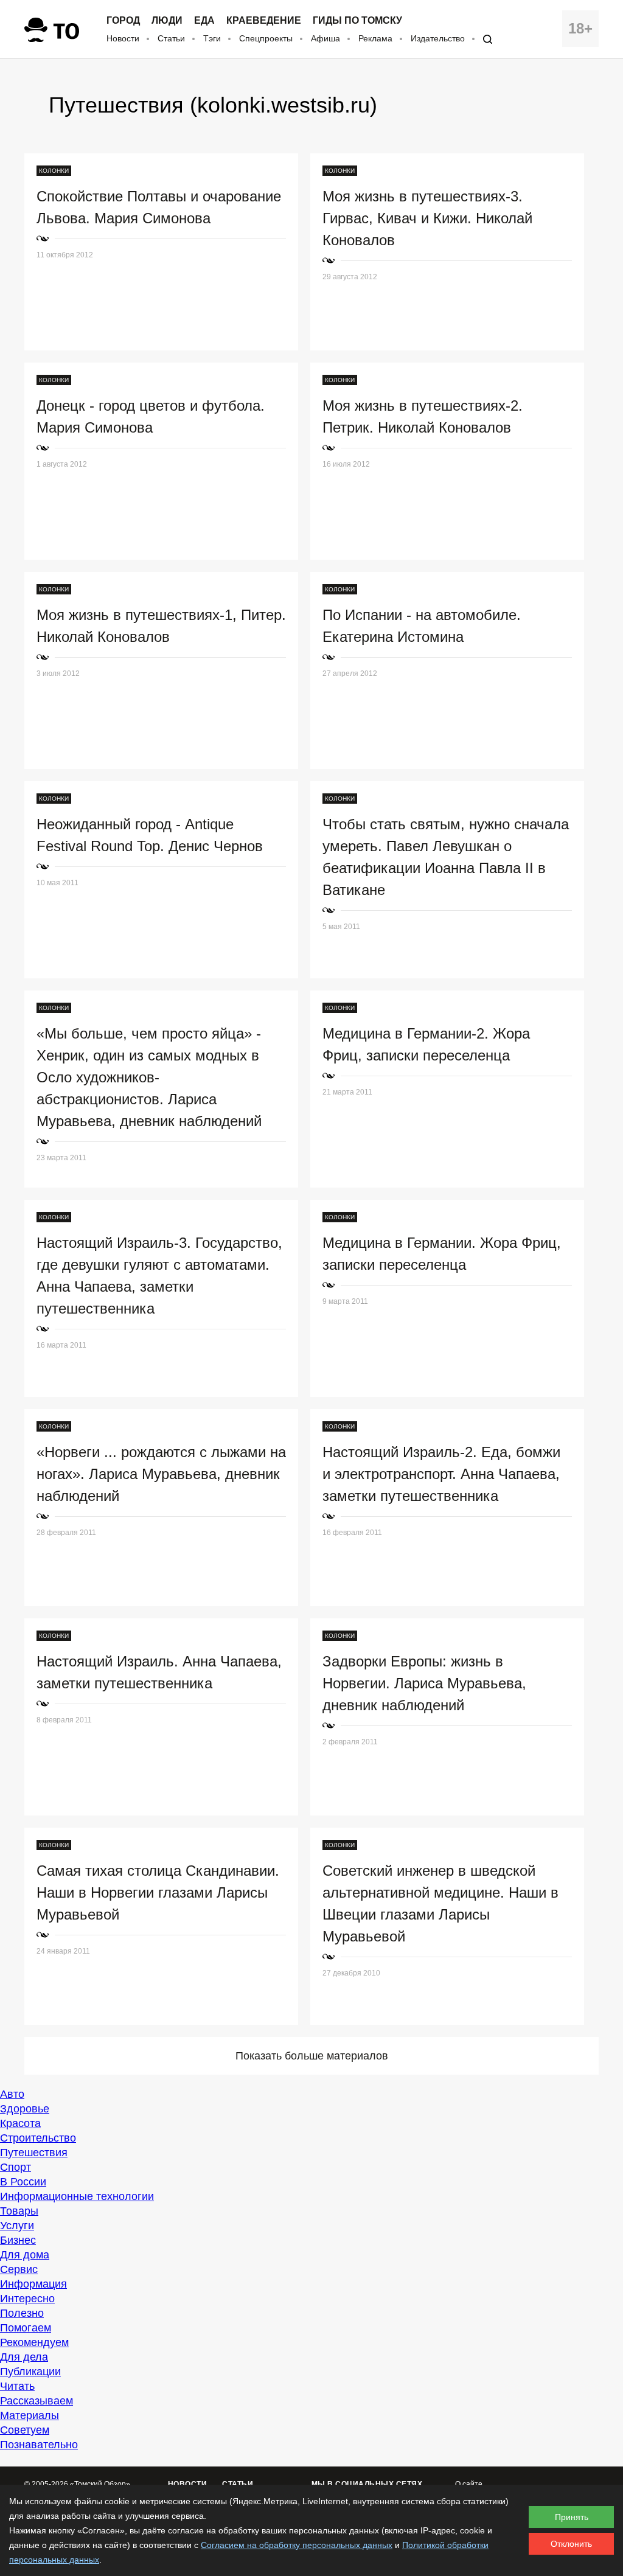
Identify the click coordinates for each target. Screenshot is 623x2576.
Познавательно (39, 2445)
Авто (12, 2094)
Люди (167, 21)
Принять (572, 2517)
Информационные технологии (77, 2196)
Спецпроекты (266, 38)
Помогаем (26, 2328)
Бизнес (18, 2240)
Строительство (38, 2138)
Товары (19, 2211)
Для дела (24, 2357)
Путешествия (34, 2153)
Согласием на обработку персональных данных (297, 2545)
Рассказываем (37, 2401)
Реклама (375, 38)
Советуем (25, 2430)
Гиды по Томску (357, 21)
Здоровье (25, 2109)
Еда (204, 21)
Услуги (17, 2226)
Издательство (438, 38)
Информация (33, 2284)
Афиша (325, 38)
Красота (20, 2123)
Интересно (27, 2299)
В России (23, 2182)
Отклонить (571, 2544)
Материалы (30, 2415)
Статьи (171, 38)
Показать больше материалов (312, 2056)
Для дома (25, 2255)
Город (123, 21)
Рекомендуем (34, 2342)
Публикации (30, 2372)
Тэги (212, 38)
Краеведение (264, 21)
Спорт (16, 2167)
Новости (123, 38)
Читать (17, 2386)
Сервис (19, 2269)
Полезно (22, 2313)
